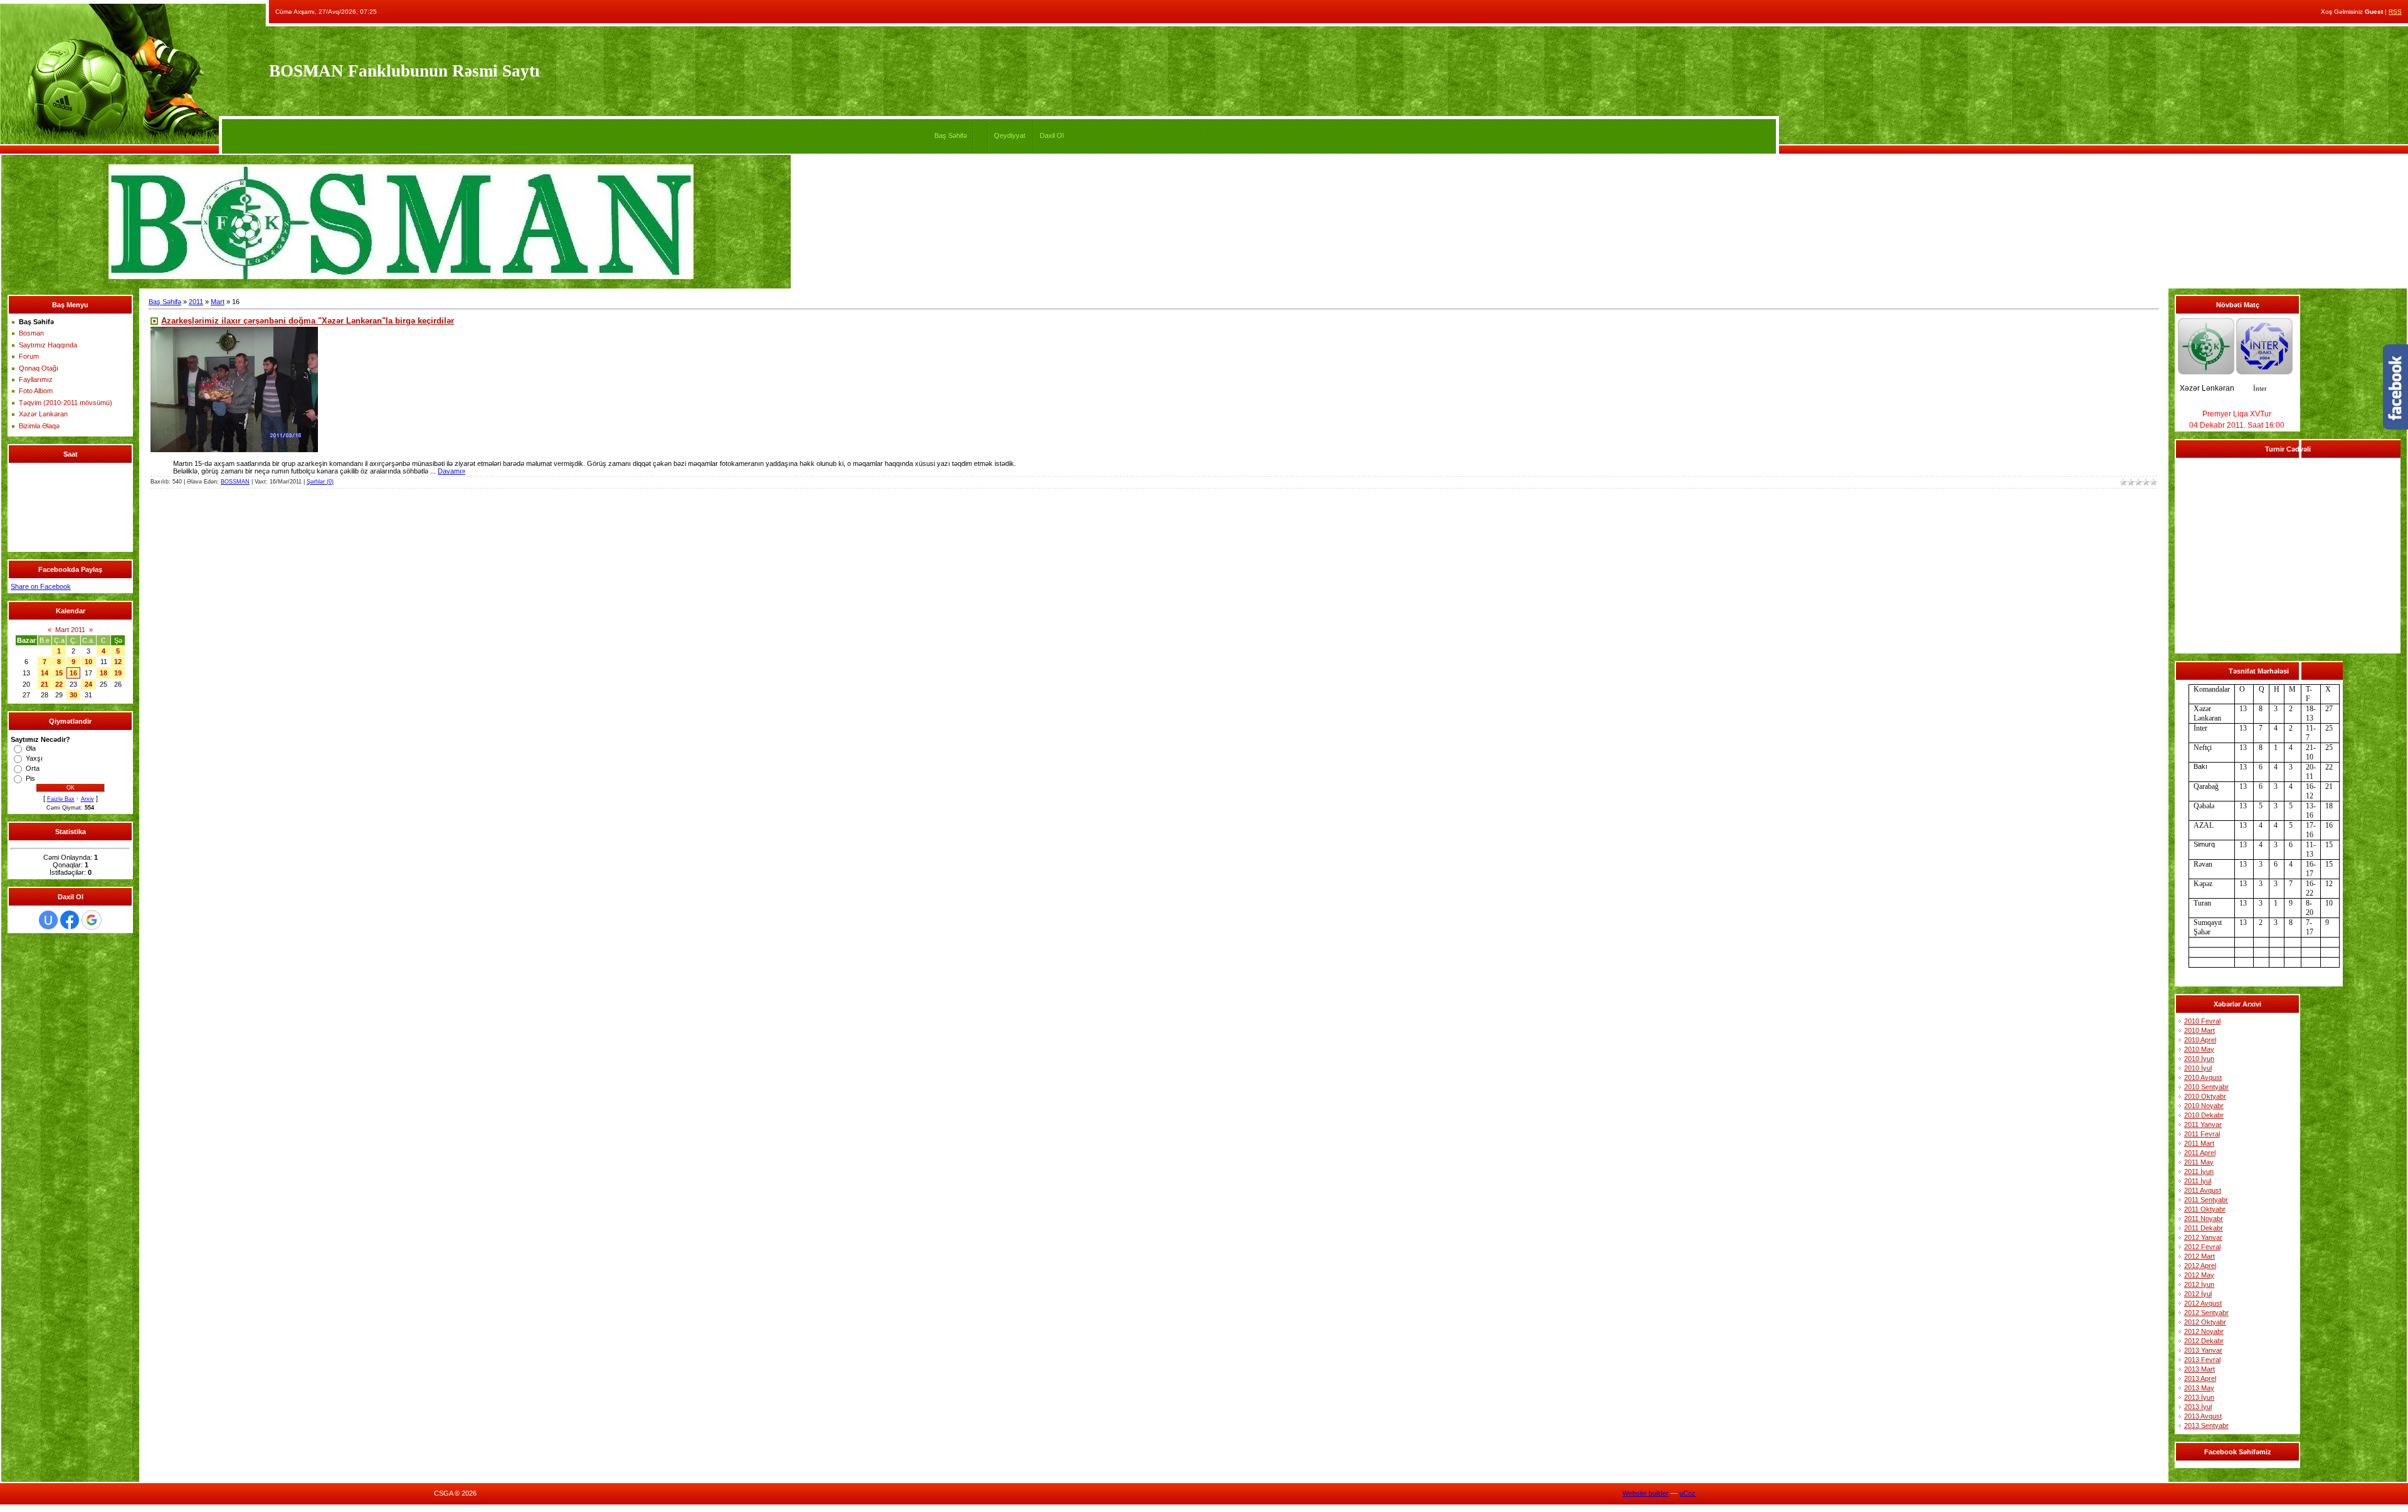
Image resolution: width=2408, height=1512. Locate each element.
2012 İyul (2198, 1294)
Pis (30, 778)
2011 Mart (2199, 1143)
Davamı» (451, 471)
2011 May (2199, 1162)
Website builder (1645, 1493)
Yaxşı (34, 758)
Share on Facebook (41, 586)
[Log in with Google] (92, 920)
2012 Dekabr (2204, 1341)
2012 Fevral (2202, 1247)
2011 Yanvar (2203, 1124)
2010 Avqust (2203, 1077)
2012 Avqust (2203, 1303)
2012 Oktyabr (2205, 1322)
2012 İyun (2199, 1284)
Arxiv (87, 799)
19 (118, 673)
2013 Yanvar (2203, 1350)
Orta (33, 768)
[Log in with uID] (48, 920)
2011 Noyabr (2204, 1219)
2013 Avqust (2203, 1416)
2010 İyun (2199, 1059)
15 (59, 673)
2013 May (2199, 1388)
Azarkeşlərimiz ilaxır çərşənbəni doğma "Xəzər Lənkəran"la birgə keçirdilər (308, 321)
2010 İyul (2198, 1068)
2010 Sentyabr (2206, 1087)
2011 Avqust (2203, 1190)
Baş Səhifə (951, 135)
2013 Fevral (2202, 1360)
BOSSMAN (235, 482)
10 (88, 662)
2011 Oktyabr (2205, 1209)
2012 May (2199, 1275)
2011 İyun (2199, 1171)
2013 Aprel (2200, 1378)
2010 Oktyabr (2205, 1096)
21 (45, 684)
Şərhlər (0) (320, 482)
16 (73, 673)
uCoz (1687, 1493)
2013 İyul (2198, 1407)
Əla (31, 748)
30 (73, 695)
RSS (2395, 12)
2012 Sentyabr (2206, 1313)
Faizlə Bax (61, 799)
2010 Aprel (2200, 1040)
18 (103, 673)
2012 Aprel (2200, 1266)
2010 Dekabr (2204, 1115)
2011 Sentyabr (2206, 1200)
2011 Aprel (2200, 1153)
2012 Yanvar (2203, 1237)
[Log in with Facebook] (70, 920)
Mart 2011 (70, 630)
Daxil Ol (1052, 135)
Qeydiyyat (1010, 135)
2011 (196, 302)
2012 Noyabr (2204, 1331)
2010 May (2199, 1049)
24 (88, 684)
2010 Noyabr (2204, 1106)
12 (118, 662)
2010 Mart (2199, 1030)
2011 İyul (2198, 1181)
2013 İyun (2199, 1397)
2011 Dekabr (2204, 1228)
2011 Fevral (2202, 1134)
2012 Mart (2199, 1256)
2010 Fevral (2202, 1021)
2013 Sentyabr (2206, 1425)
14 (45, 673)
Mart (218, 302)
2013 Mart (2199, 1369)
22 (59, 684)
